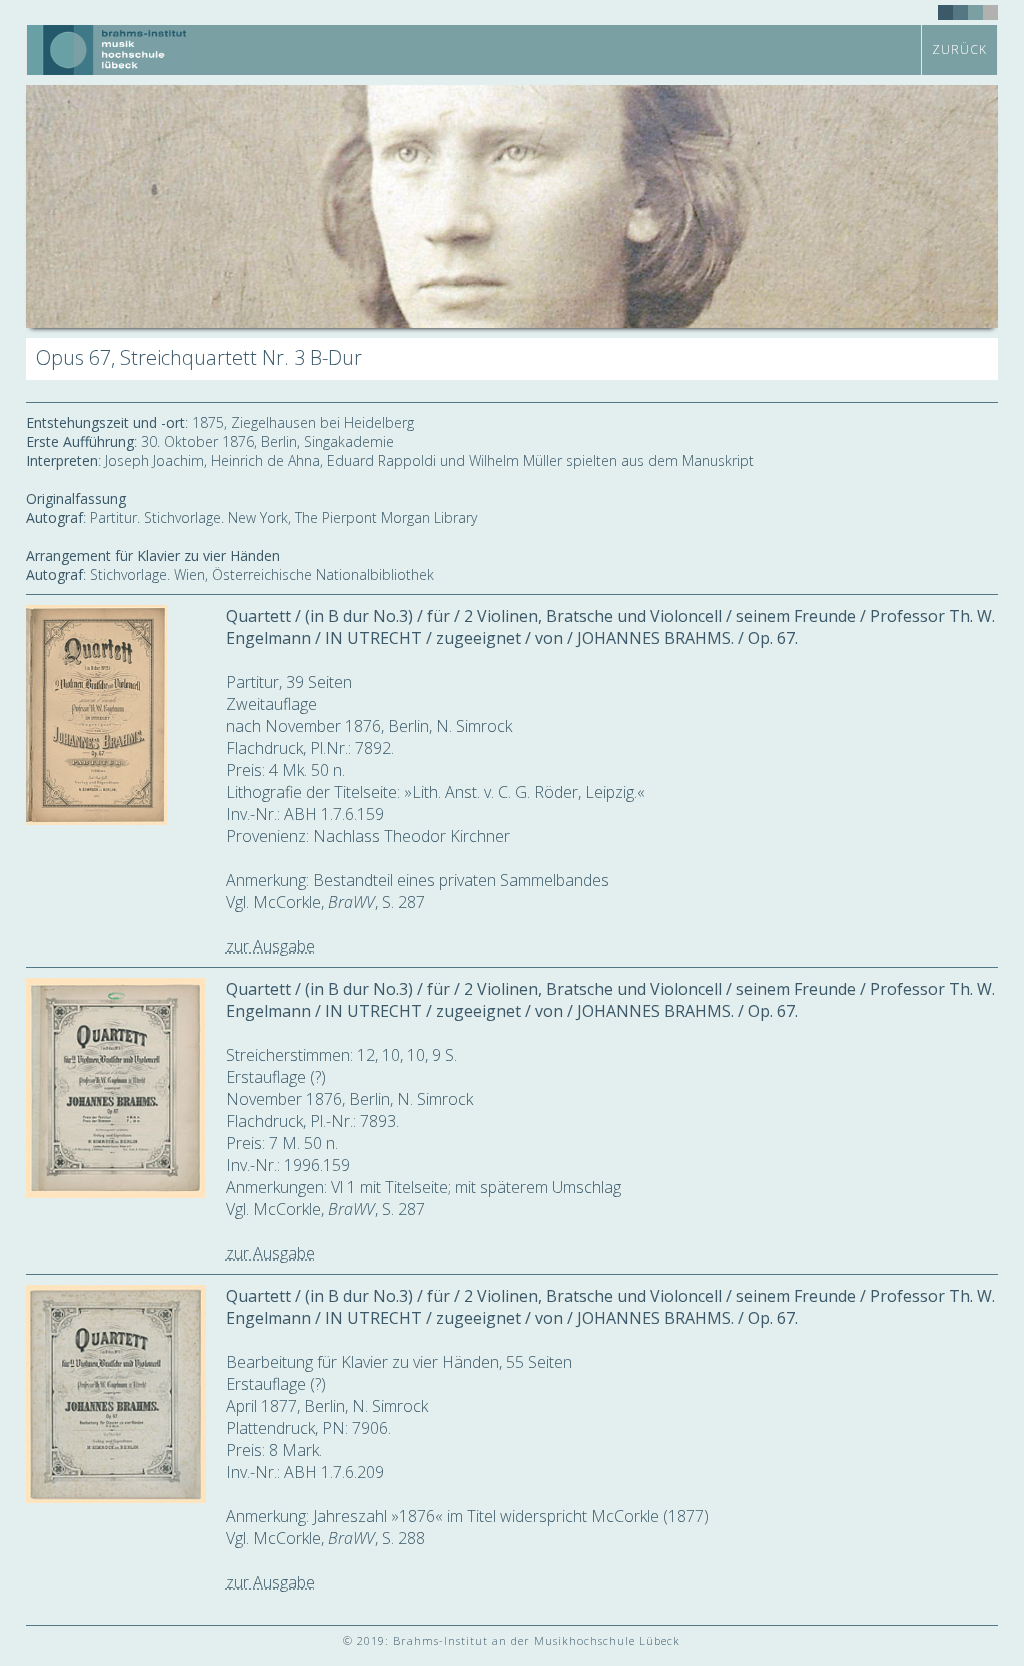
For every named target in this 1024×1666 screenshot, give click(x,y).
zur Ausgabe (270, 946)
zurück (959, 49)
